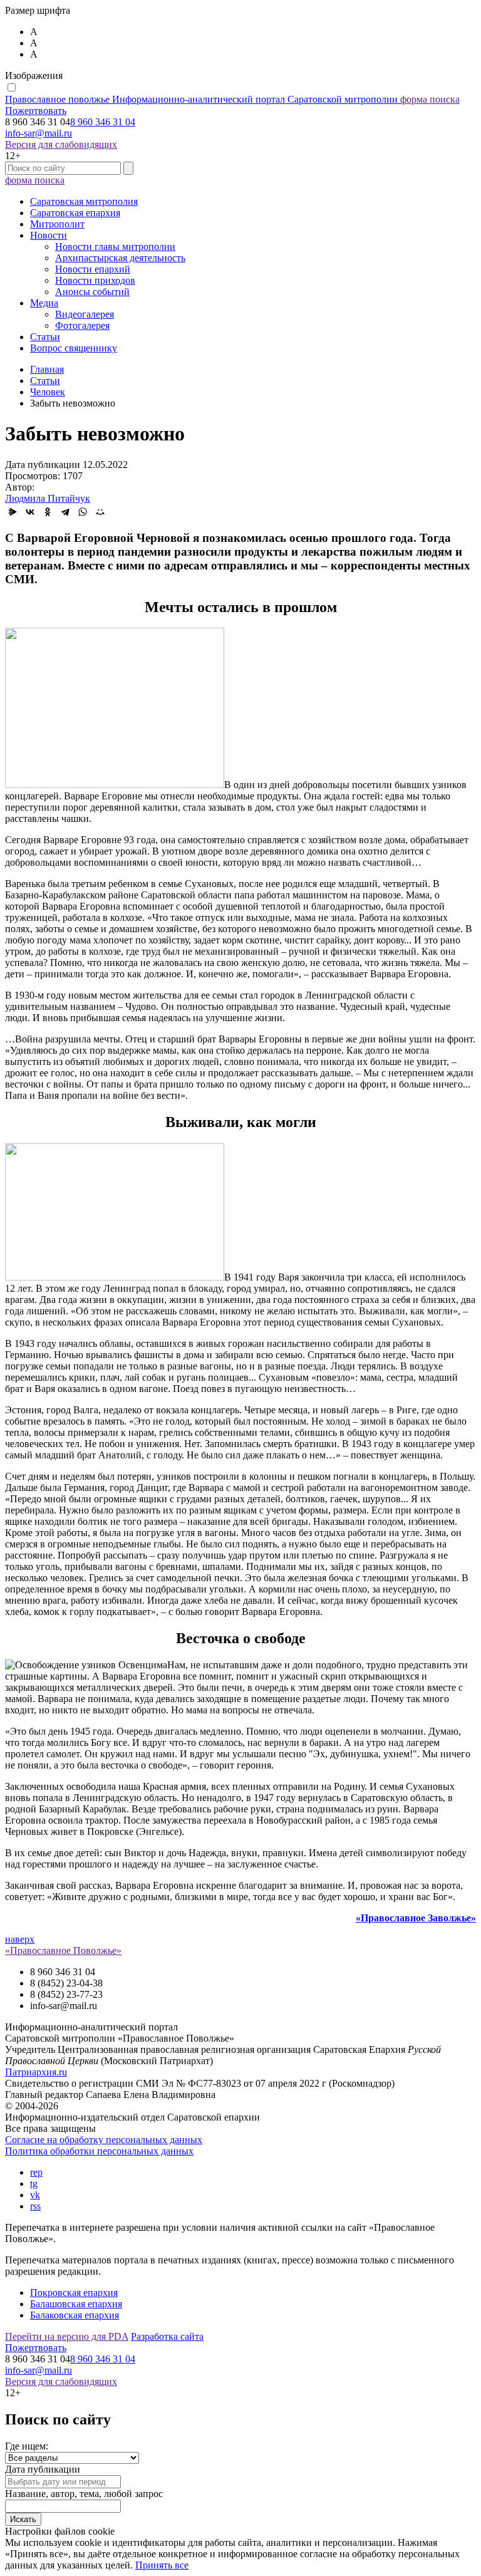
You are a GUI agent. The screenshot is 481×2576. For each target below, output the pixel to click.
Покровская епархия (74, 2293)
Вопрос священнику (74, 348)
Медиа (44, 303)
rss (35, 2206)
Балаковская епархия (75, 2315)
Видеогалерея (85, 314)
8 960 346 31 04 (103, 122)
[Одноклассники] (48, 512)
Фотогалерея (82, 325)
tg (34, 2184)
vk (35, 2195)
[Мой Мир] (100, 512)
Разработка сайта (167, 2336)
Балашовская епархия (76, 2304)
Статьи (45, 337)
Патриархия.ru (36, 2072)
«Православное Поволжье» (63, 1950)
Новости (49, 235)
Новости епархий (93, 269)
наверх (20, 1939)
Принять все (162, 2565)
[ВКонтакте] (30, 512)
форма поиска (430, 99)
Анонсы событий (92, 292)
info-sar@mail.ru (39, 133)
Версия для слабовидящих (61, 144)
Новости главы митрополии (115, 247)
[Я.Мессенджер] (13, 512)
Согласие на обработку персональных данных (104, 2140)
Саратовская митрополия (84, 201)
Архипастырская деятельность (120, 258)
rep (36, 2172)
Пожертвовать (36, 111)
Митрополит (57, 224)
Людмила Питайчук (48, 498)
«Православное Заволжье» (416, 1918)
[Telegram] (65, 512)
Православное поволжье (201, 99)
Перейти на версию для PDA (67, 2336)
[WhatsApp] (83, 512)
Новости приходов (95, 280)
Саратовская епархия (75, 213)
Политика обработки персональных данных (99, 2151)
